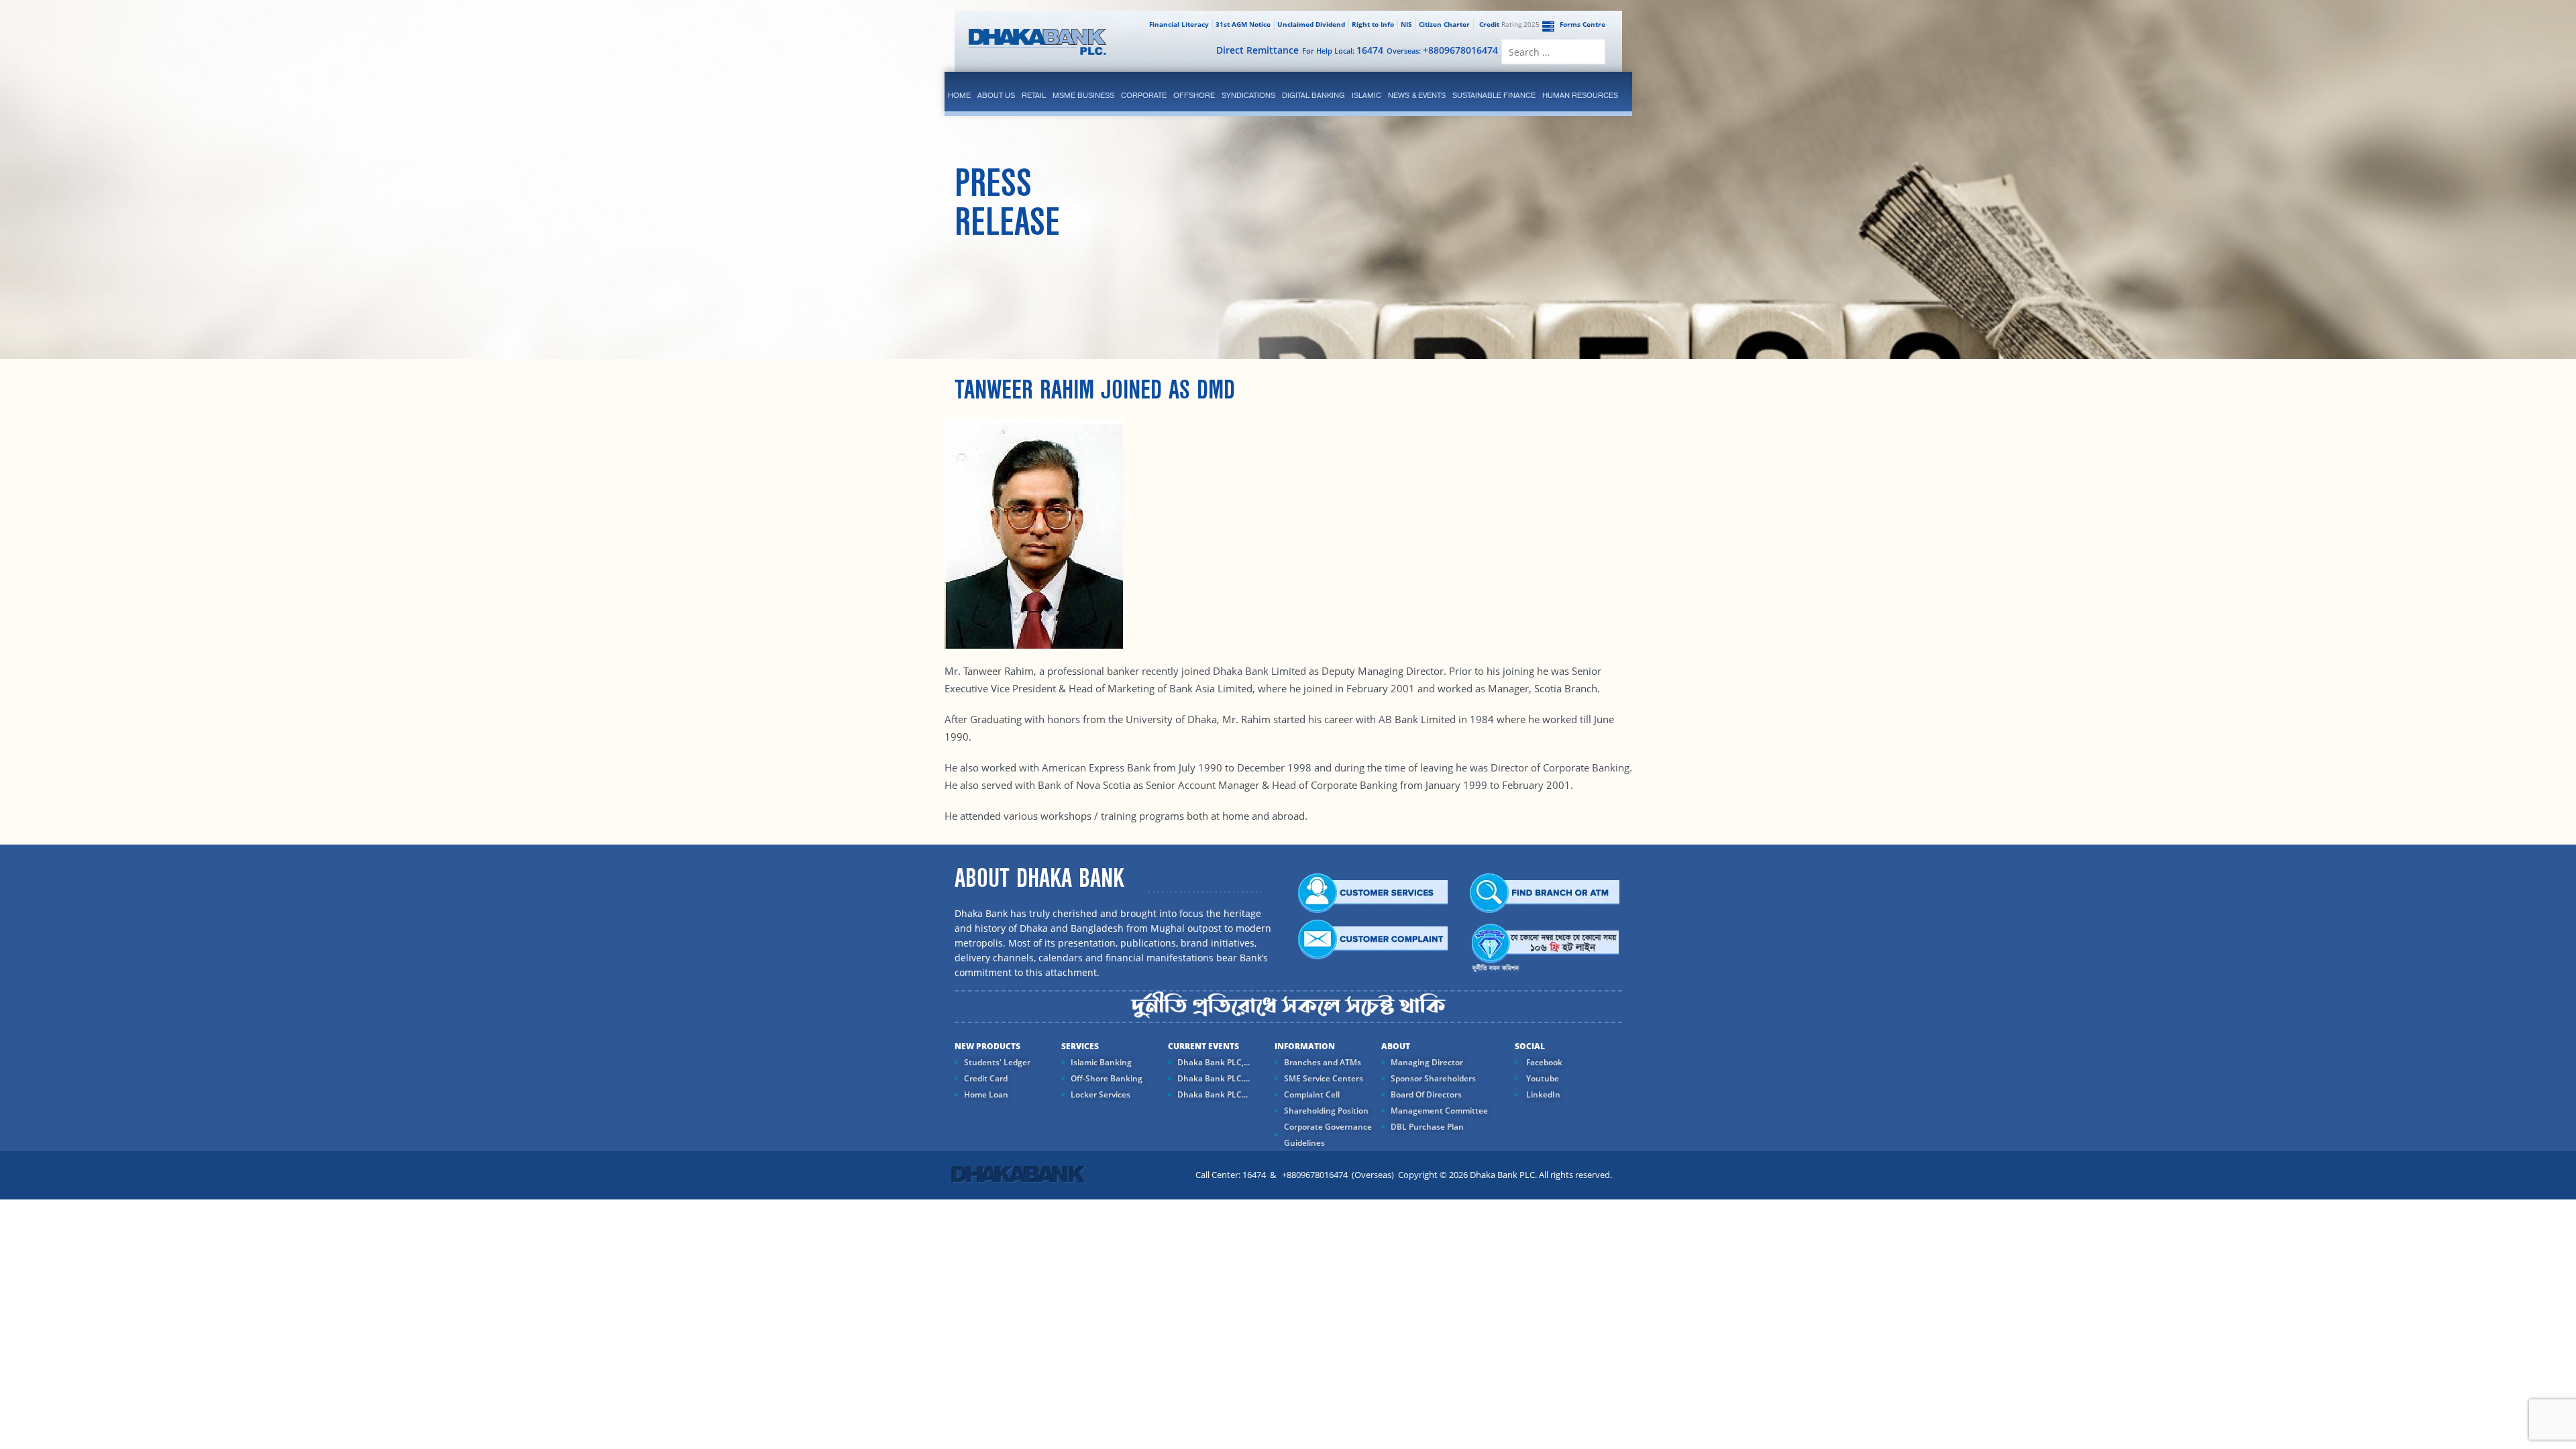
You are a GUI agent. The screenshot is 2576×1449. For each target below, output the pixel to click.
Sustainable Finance (1494, 95)
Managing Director (1427, 1062)
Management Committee (1439, 1111)
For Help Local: (1343, 50)
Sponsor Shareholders (1433, 1078)
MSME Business (1083, 95)
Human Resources (1580, 95)
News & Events (1417, 95)
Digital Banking (1313, 95)
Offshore (1194, 95)
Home (959, 95)
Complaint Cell (1312, 1094)
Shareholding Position (1326, 1111)
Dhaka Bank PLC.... (1214, 1078)
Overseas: (1442, 50)
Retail (1034, 95)
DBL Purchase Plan (1427, 1127)
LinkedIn (1542, 1094)
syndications (1248, 95)
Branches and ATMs (1323, 1062)
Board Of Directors (1426, 1094)
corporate (1144, 95)
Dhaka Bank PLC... (1213, 1094)
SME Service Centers (1324, 1078)
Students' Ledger (997, 1062)
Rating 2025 (1509, 24)
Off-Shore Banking (1107, 1078)
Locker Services (1101, 1094)
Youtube (1542, 1078)
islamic (1366, 95)
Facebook (1543, 1062)
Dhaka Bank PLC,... (1214, 1062)
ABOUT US (996, 95)
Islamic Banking (1101, 1062)
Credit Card (986, 1078)
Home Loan (986, 1094)
